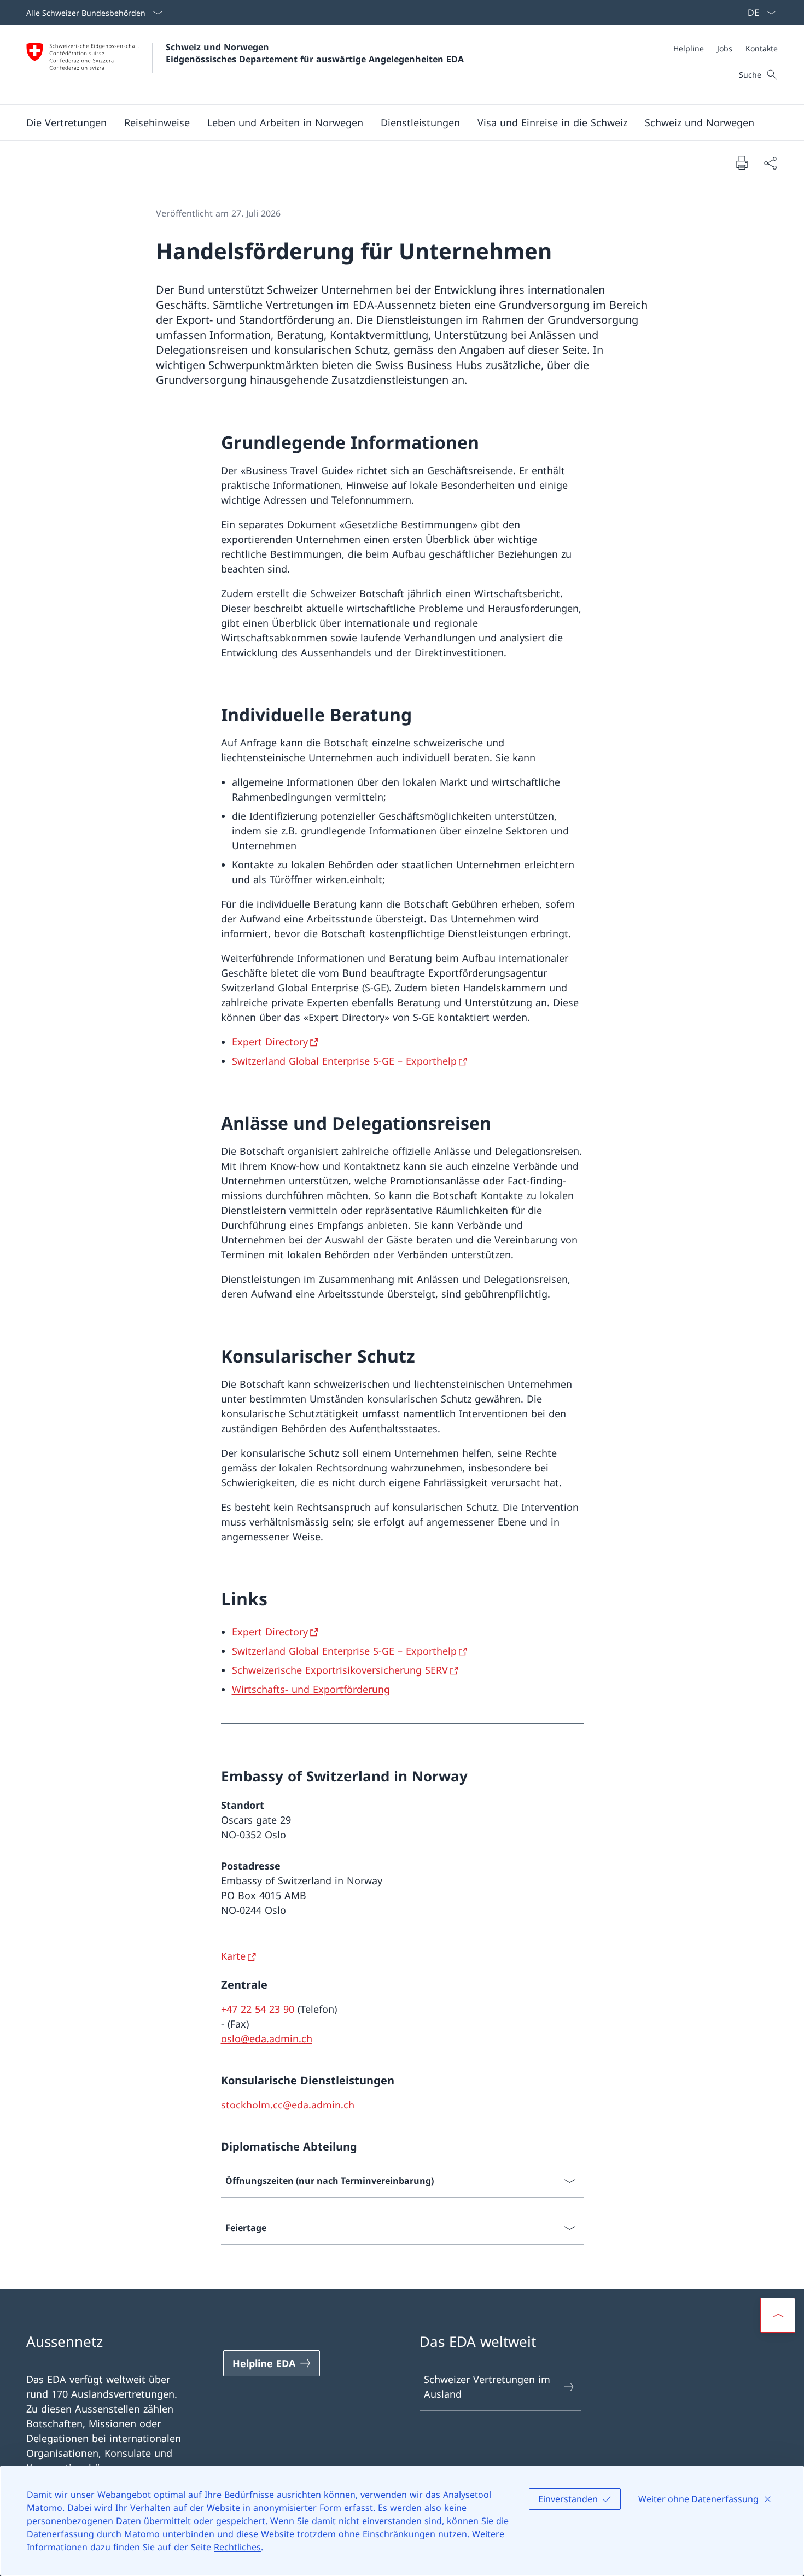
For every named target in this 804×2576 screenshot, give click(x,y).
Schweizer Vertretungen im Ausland (487, 2387)
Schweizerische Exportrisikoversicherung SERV (340, 1670)
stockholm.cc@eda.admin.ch (288, 2105)
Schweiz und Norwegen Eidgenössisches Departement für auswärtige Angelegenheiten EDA (315, 53)
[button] (66, 122)
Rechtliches (237, 2547)
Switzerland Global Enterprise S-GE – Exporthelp (344, 1061)
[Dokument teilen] (770, 163)
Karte (233, 1956)
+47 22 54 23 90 (258, 2009)
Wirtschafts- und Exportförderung (311, 1689)
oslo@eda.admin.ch (267, 2038)
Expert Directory (270, 1042)
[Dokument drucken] (742, 162)
